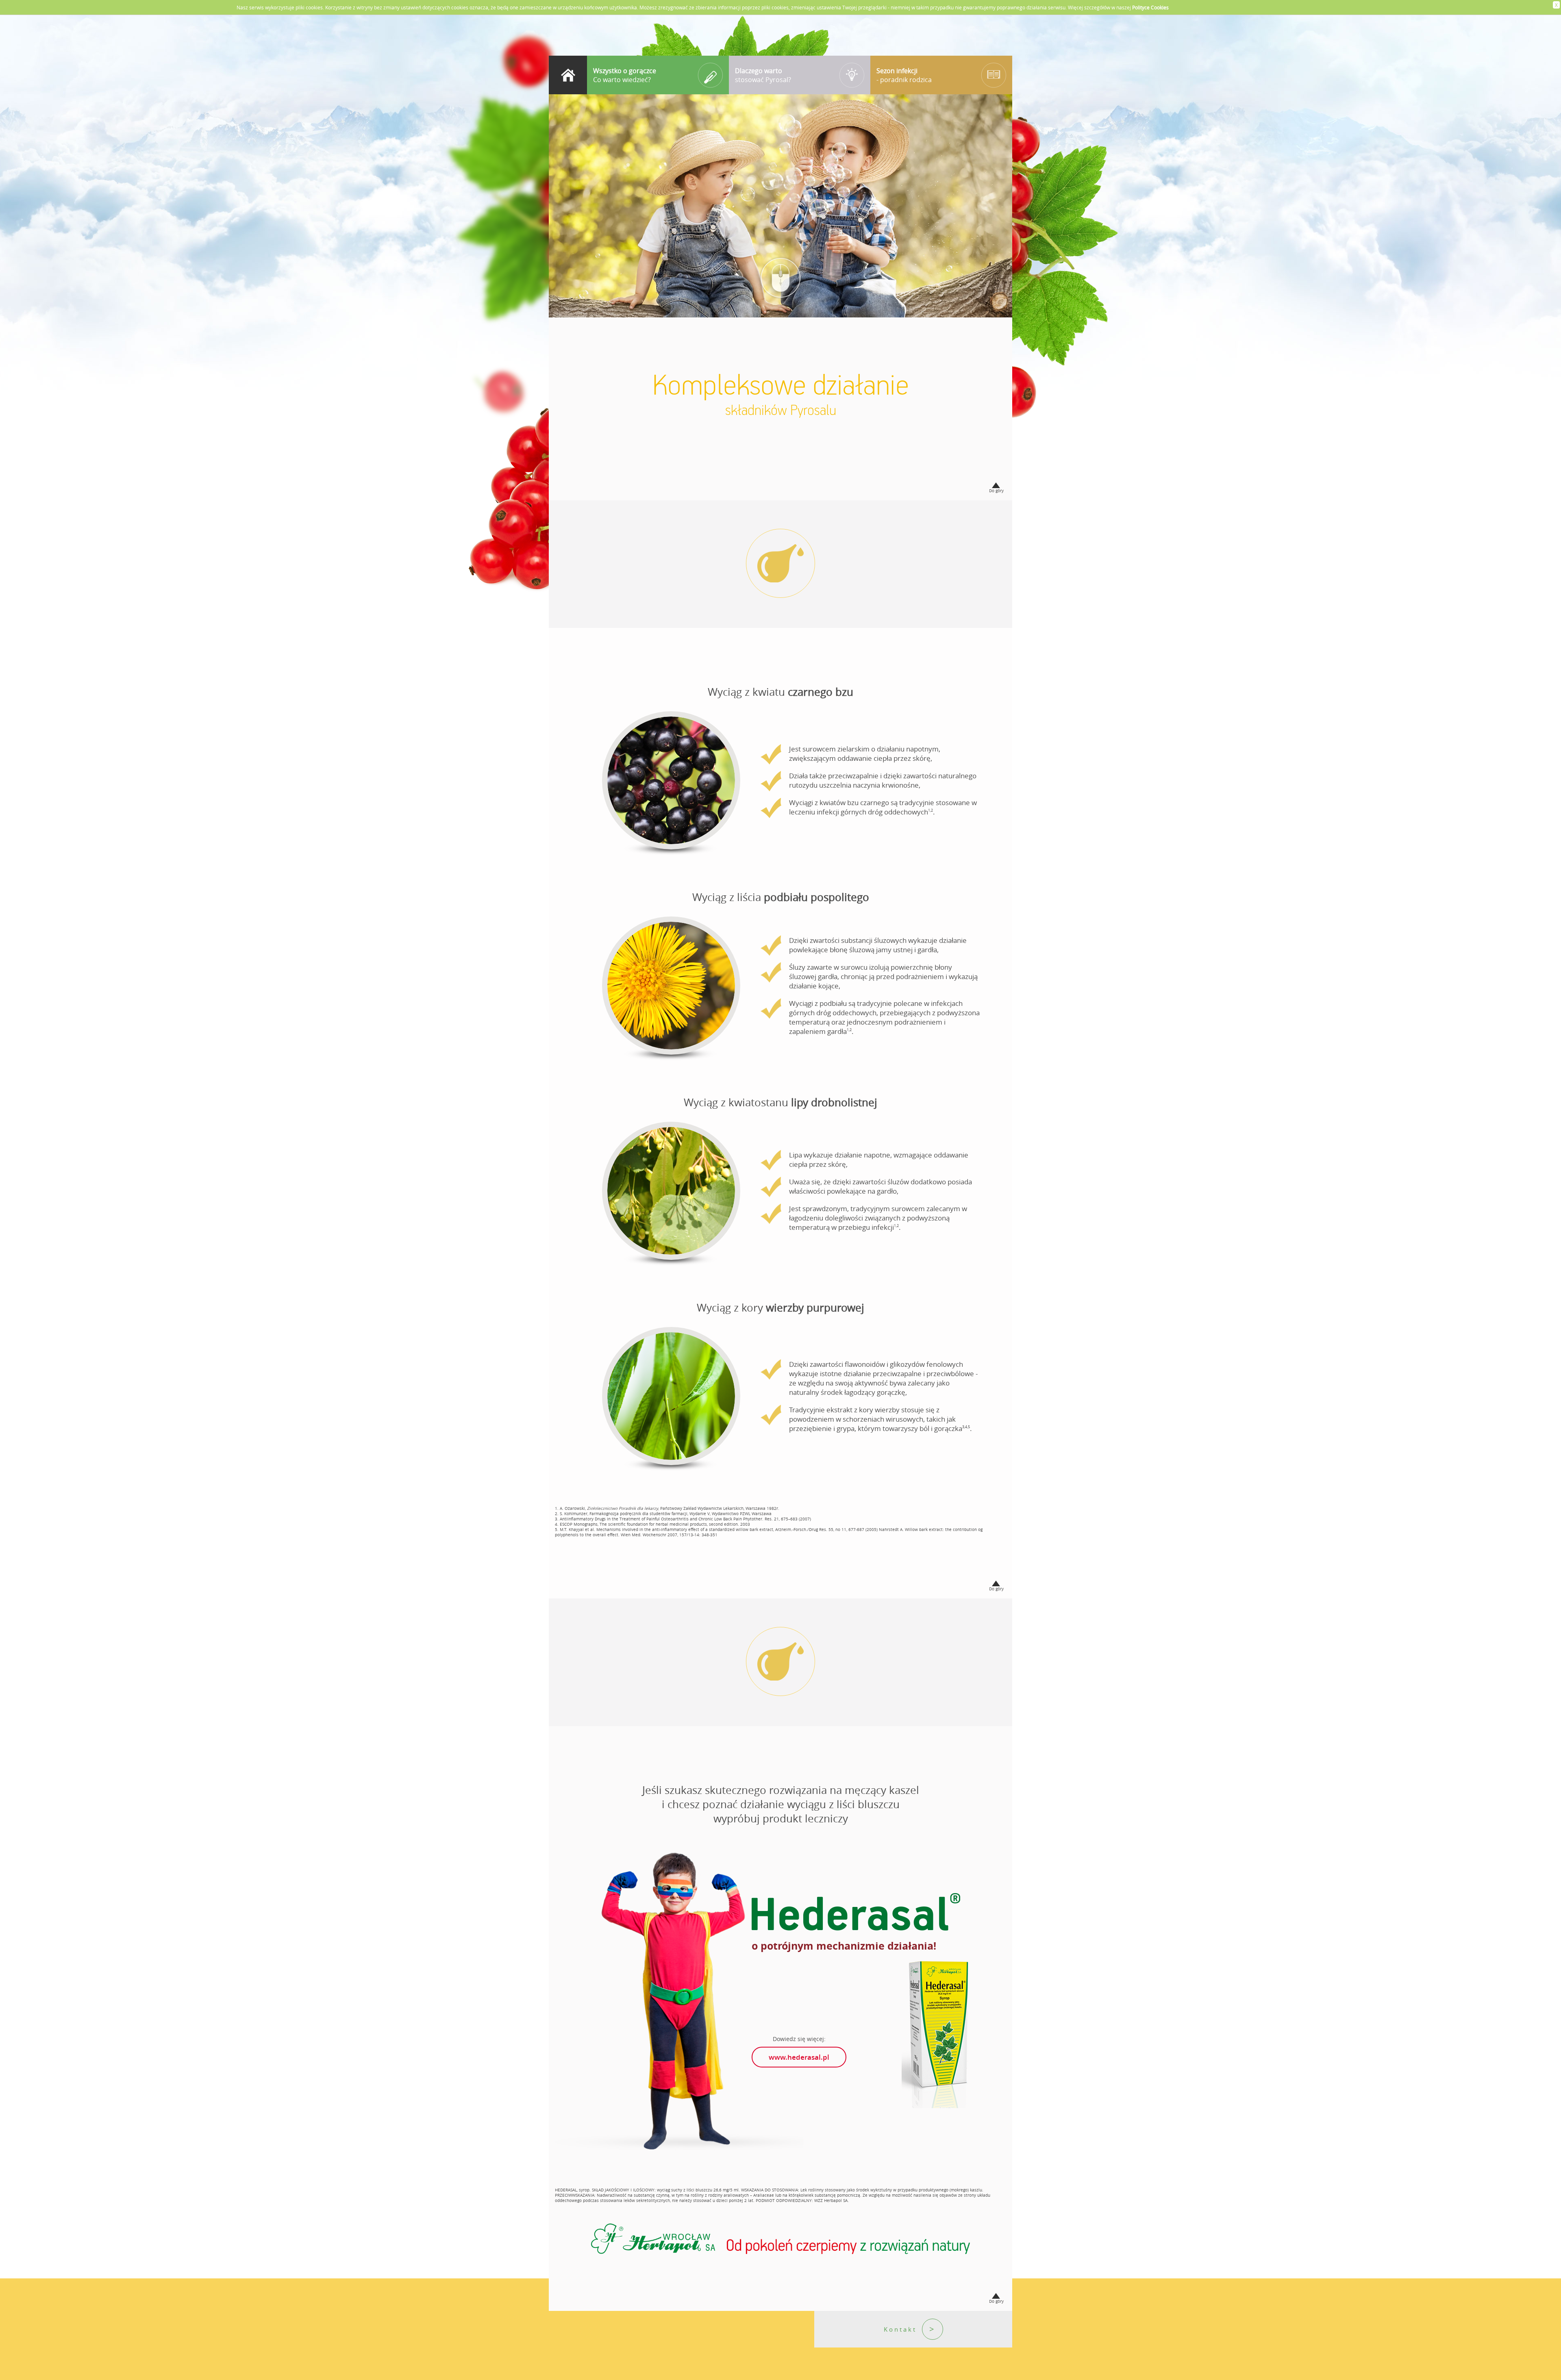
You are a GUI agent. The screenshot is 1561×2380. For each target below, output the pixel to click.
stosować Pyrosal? (763, 75)
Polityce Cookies (1150, 7)
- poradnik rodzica (904, 75)
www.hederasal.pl (799, 2057)
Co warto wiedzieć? (625, 75)
